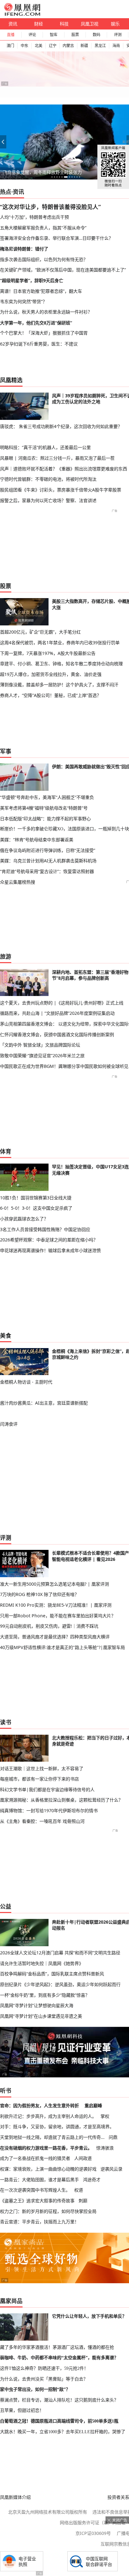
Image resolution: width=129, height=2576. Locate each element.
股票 (75, 35)
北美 (39, 46)
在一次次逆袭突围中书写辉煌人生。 (35, 2190)
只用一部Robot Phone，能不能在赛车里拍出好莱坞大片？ (58, 1616)
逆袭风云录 (111, 2169)
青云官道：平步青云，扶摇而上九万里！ (39, 2222)
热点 (6, 192)
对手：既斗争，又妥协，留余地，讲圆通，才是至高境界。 (57, 2126)
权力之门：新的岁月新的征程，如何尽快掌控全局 (48, 2211)
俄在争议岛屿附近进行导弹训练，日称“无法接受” (48, 850)
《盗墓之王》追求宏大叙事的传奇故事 (37, 2201)
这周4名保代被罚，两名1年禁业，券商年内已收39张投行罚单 (60, 643)
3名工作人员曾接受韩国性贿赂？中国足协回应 (45, 1229)
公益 (6, 1906)
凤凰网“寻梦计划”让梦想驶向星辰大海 (37, 2005)
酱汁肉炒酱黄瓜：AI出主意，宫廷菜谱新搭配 (44, 1403)
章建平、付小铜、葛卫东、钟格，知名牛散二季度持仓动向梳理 (61, 664)
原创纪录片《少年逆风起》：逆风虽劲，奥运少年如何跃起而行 (60, 1984)
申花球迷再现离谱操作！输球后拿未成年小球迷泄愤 (50, 1250)
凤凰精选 (11, 380)
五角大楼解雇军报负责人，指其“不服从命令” (43, 228)
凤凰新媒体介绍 (15, 2497)
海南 (116, 46)
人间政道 (83, 2158)
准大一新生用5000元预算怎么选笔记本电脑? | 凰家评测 (54, 1584)
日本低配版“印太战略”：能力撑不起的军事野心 (45, 819)
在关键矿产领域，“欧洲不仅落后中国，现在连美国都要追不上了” (63, 270)
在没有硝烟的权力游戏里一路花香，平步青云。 (46, 2148)
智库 (54, 35)
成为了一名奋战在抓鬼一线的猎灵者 (35, 2158)
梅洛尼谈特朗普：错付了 (24, 249)
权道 (79, 2190)
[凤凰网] (22, 14)
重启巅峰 (93, 2105)
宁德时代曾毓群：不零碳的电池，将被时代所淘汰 (48, 479)
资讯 (13, 24)
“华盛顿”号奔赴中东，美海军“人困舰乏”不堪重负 (47, 797)
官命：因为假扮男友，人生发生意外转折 (39, 2105)
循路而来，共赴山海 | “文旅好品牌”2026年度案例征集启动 (57, 1013)
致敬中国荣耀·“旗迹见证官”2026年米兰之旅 (42, 1055)
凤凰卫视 (90, 24)
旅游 (6, 956)
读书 (6, 1722)
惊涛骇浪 (105, 2148)
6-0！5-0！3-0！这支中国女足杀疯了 (36, 1208)
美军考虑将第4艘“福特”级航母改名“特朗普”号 (44, 808)
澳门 (10, 46)
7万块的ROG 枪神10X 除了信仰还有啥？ (39, 1594)
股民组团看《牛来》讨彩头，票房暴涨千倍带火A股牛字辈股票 (61, 490)
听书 (6, 2091)
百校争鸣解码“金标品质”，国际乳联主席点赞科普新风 (52, 1974)
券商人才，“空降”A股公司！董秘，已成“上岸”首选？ (51, 695)
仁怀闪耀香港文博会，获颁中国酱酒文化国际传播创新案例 (57, 1034)
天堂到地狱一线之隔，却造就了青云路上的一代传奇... (52, 2137)
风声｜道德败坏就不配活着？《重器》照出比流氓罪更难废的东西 (64, 469)
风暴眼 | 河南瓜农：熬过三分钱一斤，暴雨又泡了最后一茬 (57, 458)
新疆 (84, 46)
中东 (24, 46)
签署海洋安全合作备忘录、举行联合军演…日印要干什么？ (57, 238)
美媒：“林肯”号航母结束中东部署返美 (37, 840)
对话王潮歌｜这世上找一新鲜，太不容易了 (42, 1768)
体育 (6, 1151)
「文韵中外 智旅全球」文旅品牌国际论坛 (40, 1045)
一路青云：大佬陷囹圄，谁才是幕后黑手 (39, 2180)
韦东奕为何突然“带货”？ (23, 301)
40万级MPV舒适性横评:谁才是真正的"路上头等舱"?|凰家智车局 (62, 1647)
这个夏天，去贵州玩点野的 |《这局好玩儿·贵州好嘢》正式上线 (62, 1003)
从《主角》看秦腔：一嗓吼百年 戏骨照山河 (42, 1821)
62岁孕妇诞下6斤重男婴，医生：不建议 (39, 344)
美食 (6, 1336)
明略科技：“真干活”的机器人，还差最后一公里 (45, 447)
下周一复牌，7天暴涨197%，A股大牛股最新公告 (48, 653)
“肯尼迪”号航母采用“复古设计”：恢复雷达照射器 (47, 871)
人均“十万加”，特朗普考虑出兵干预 (34, 217)
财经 (39, 24)
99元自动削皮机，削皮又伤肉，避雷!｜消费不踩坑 (49, 1626)
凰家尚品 (11, 2301)
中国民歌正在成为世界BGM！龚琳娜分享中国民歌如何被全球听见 (64, 1066)
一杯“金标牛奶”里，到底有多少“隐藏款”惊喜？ (45, 1995)
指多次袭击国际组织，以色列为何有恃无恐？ (44, 259)
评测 (118, 35)
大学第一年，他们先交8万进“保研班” (36, 323)
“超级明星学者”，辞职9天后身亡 (32, 280)
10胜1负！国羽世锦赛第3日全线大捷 (36, 1198)
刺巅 (83, 2201)
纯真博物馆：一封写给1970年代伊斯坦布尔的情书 (49, 1810)
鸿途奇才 (92, 2180)
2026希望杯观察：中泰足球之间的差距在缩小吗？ (49, 1240)
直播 (11, 35)
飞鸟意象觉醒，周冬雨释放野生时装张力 (42, 172)
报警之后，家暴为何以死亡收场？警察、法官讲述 (48, 500)
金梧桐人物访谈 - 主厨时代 (26, 1382)
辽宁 (53, 46)
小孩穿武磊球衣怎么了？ (24, 1219)
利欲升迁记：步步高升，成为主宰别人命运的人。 (48, 2116)
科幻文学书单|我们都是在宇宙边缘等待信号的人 (47, 1789)
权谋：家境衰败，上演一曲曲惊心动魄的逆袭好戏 (48, 2169)
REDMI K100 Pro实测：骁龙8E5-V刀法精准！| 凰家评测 (56, 1605)
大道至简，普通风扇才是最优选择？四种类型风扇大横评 (55, 1637)
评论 (32, 35)
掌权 (105, 2116)
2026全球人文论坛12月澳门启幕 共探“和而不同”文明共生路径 (60, 1953)
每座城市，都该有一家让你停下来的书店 (39, 1779)
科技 (64, 24)
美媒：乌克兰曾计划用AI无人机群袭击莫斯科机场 (48, 861)
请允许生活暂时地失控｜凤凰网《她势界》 (42, 1963)
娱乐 (115, 24)
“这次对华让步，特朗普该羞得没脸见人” (50, 207)
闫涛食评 (9, 1424)
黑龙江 (100, 46)
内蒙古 (68, 46)
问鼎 (113, 2137)
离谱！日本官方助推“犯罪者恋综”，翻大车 (41, 291)
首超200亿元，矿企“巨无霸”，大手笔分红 (40, 632)
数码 (96, 35)
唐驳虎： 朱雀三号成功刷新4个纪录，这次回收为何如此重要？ (61, 426)
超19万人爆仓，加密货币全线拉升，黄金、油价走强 (51, 674)
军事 (6, 751)
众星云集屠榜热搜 (18, 882)
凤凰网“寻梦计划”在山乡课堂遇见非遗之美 (41, 2016)
